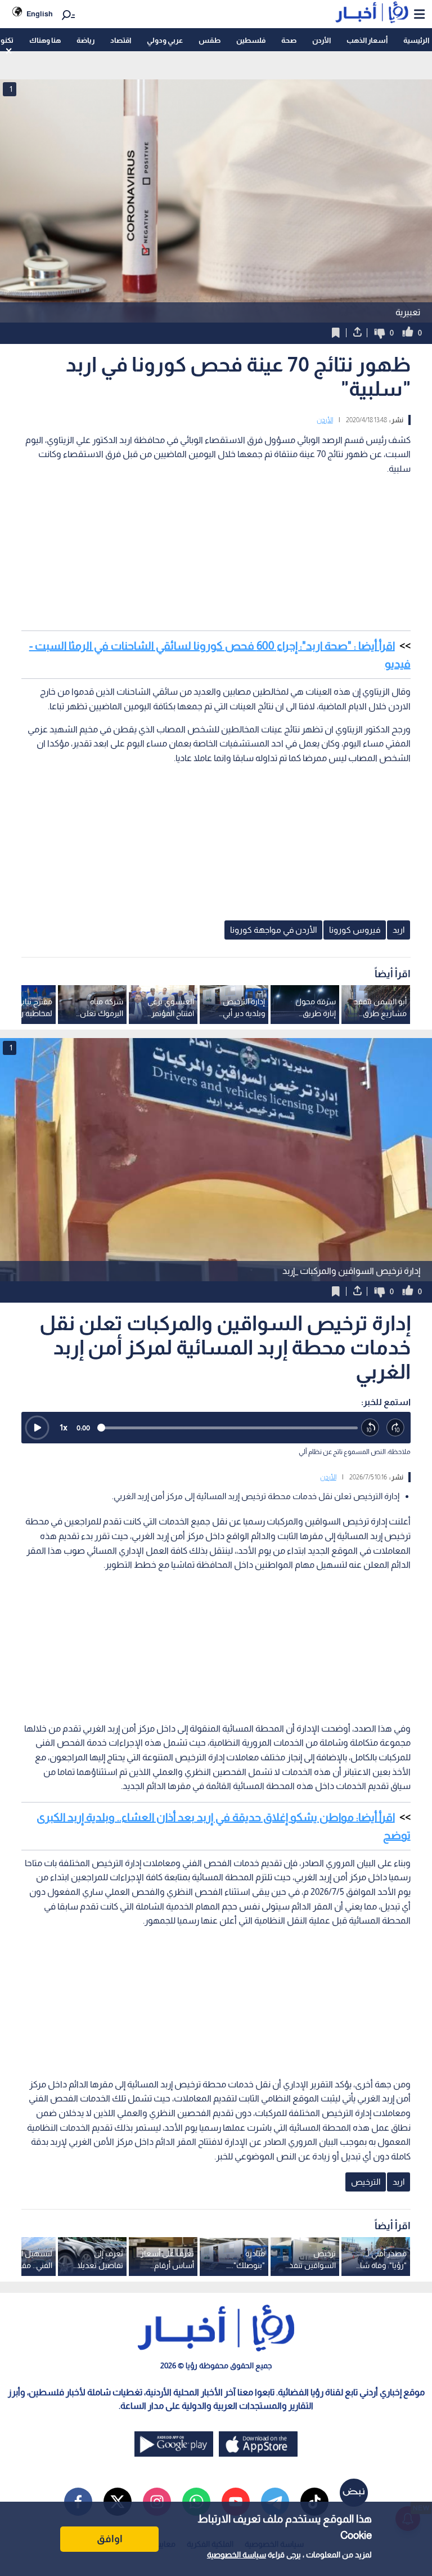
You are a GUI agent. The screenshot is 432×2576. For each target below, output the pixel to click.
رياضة (85, 40)
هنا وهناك (45, 40)
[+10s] (396, 1428)
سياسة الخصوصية (237, 2555)
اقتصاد (121, 40)
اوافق (110, 2539)
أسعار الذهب (367, 40)
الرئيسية (416, 40)
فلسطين (251, 40)
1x (64, 1427)
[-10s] (370, 1428)
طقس (210, 40)
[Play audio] (37, 1428)
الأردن (321, 40)
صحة (289, 40)
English (40, 14)
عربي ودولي (165, 40)
